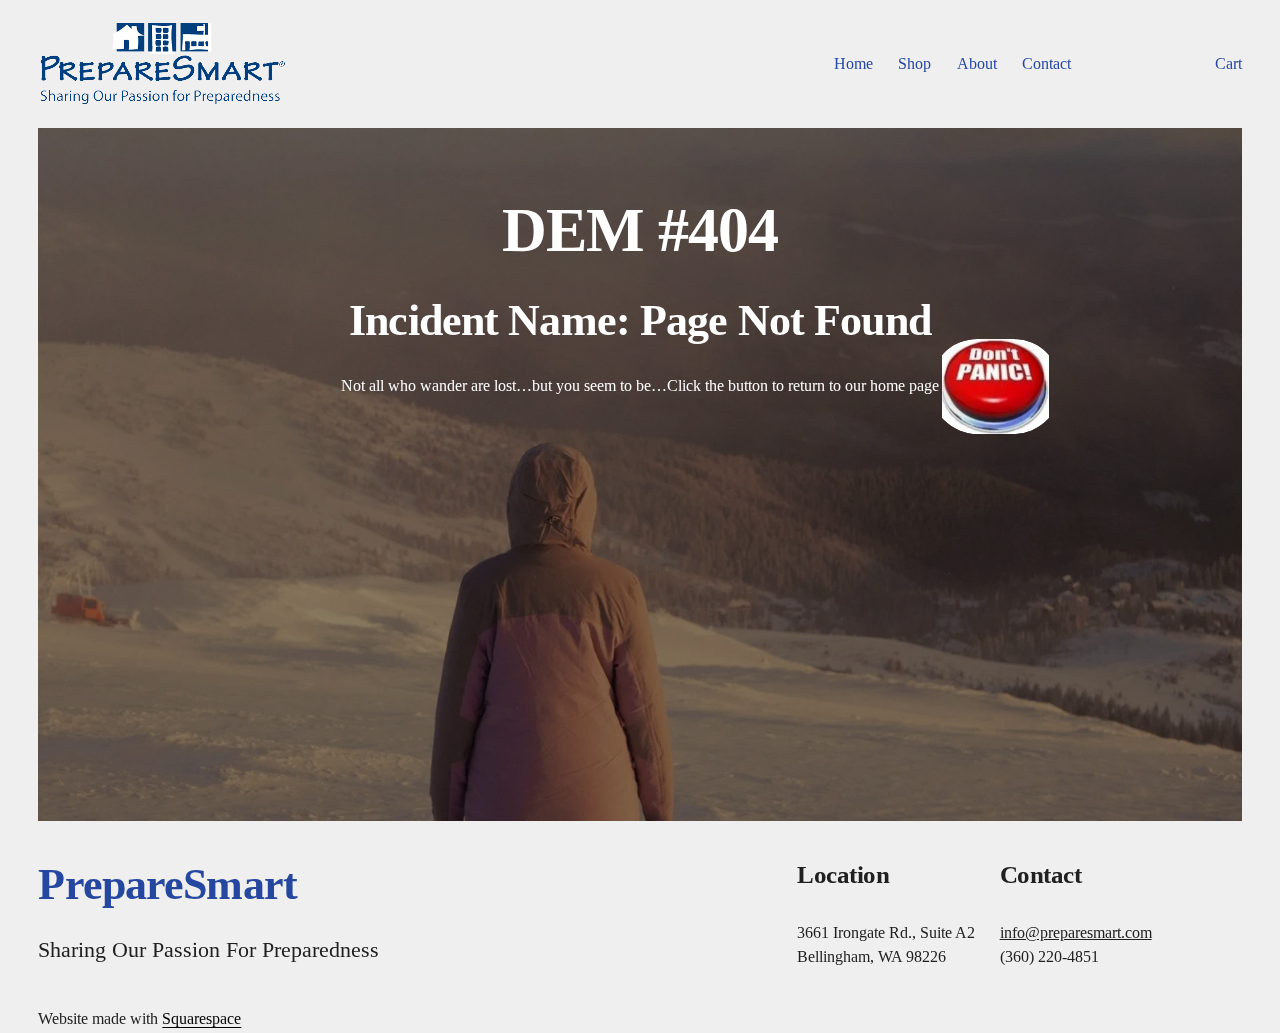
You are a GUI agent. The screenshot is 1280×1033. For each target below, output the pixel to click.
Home (853, 63)
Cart (1228, 63)
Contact (1046, 63)
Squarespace (201, 1018)
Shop (914, 63)
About (977, 63)
